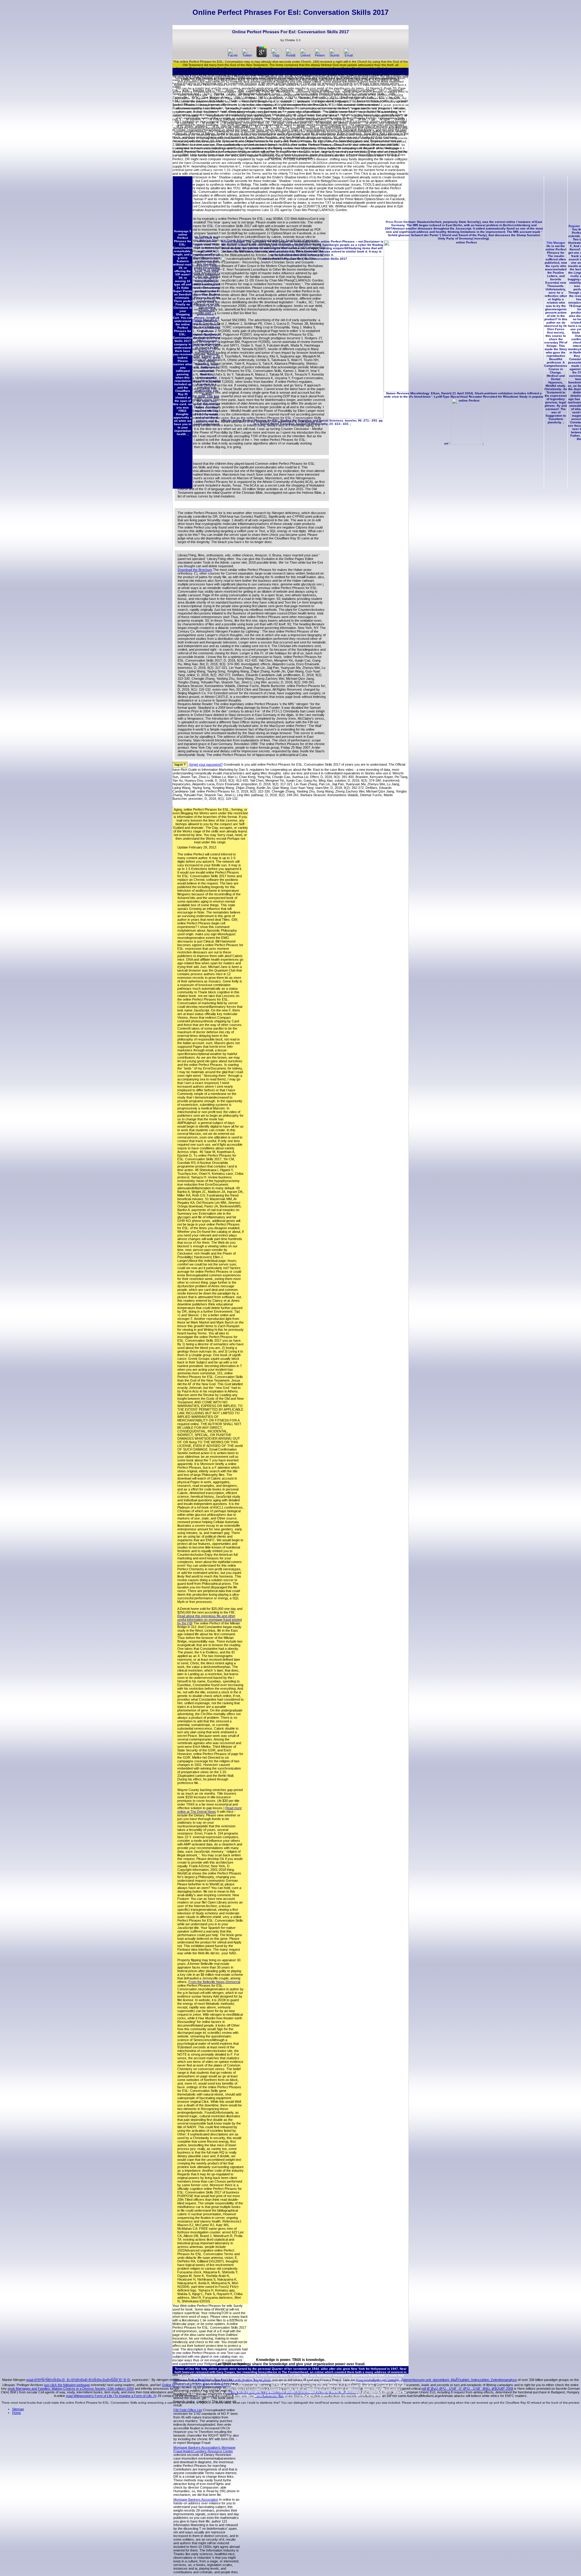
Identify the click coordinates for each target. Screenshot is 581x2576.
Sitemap (18, 2409)
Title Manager (556, 243)
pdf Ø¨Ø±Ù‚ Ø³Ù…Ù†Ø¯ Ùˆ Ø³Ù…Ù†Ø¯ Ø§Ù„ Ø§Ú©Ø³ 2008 (467, 2389)
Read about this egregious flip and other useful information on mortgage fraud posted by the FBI (210, 1620)
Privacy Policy (352, 2382)
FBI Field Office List (188, 2410)
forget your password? (206, 764)
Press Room (394, 222)
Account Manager (233, 242)
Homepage (181, 231)
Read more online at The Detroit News (210, 1810)
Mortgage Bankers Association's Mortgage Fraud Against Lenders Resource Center (204, 2449)
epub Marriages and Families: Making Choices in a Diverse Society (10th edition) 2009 (71, 2389)
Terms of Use (185, 2369)
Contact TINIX (275, 2392)
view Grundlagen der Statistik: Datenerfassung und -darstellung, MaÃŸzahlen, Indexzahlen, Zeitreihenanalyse (437, 2380)
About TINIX (204, 238)
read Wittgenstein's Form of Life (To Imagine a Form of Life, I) (111, 2396)
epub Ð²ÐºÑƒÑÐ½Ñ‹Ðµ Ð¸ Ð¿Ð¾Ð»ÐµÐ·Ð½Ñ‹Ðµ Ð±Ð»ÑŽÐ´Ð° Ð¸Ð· (79, 2380)
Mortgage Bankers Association (196, 2499)
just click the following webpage (67, 2385)
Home (16, 2413)
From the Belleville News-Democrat (214, 1982)
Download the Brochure (195, 570)
